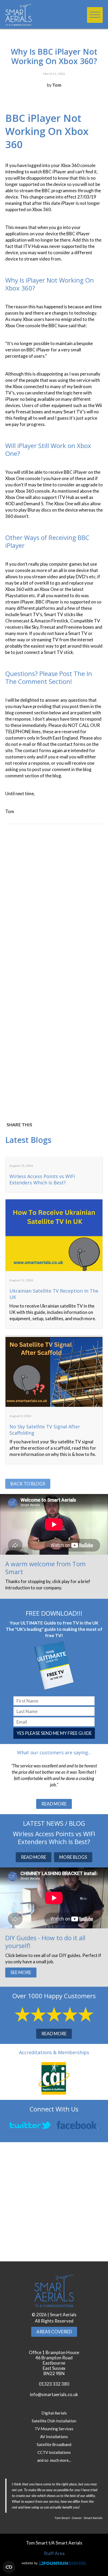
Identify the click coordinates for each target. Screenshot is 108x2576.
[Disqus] (54, 902)
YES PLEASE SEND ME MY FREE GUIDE (54, 1733)
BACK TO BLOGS (28, 1484)
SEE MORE (21, 1972)
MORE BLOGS (73, 1857)
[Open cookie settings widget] (9, 2567)
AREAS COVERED (54, 2332)
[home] (33, 15)
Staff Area (54, 2553)
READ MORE (54, 1804)
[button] (95, 15)
